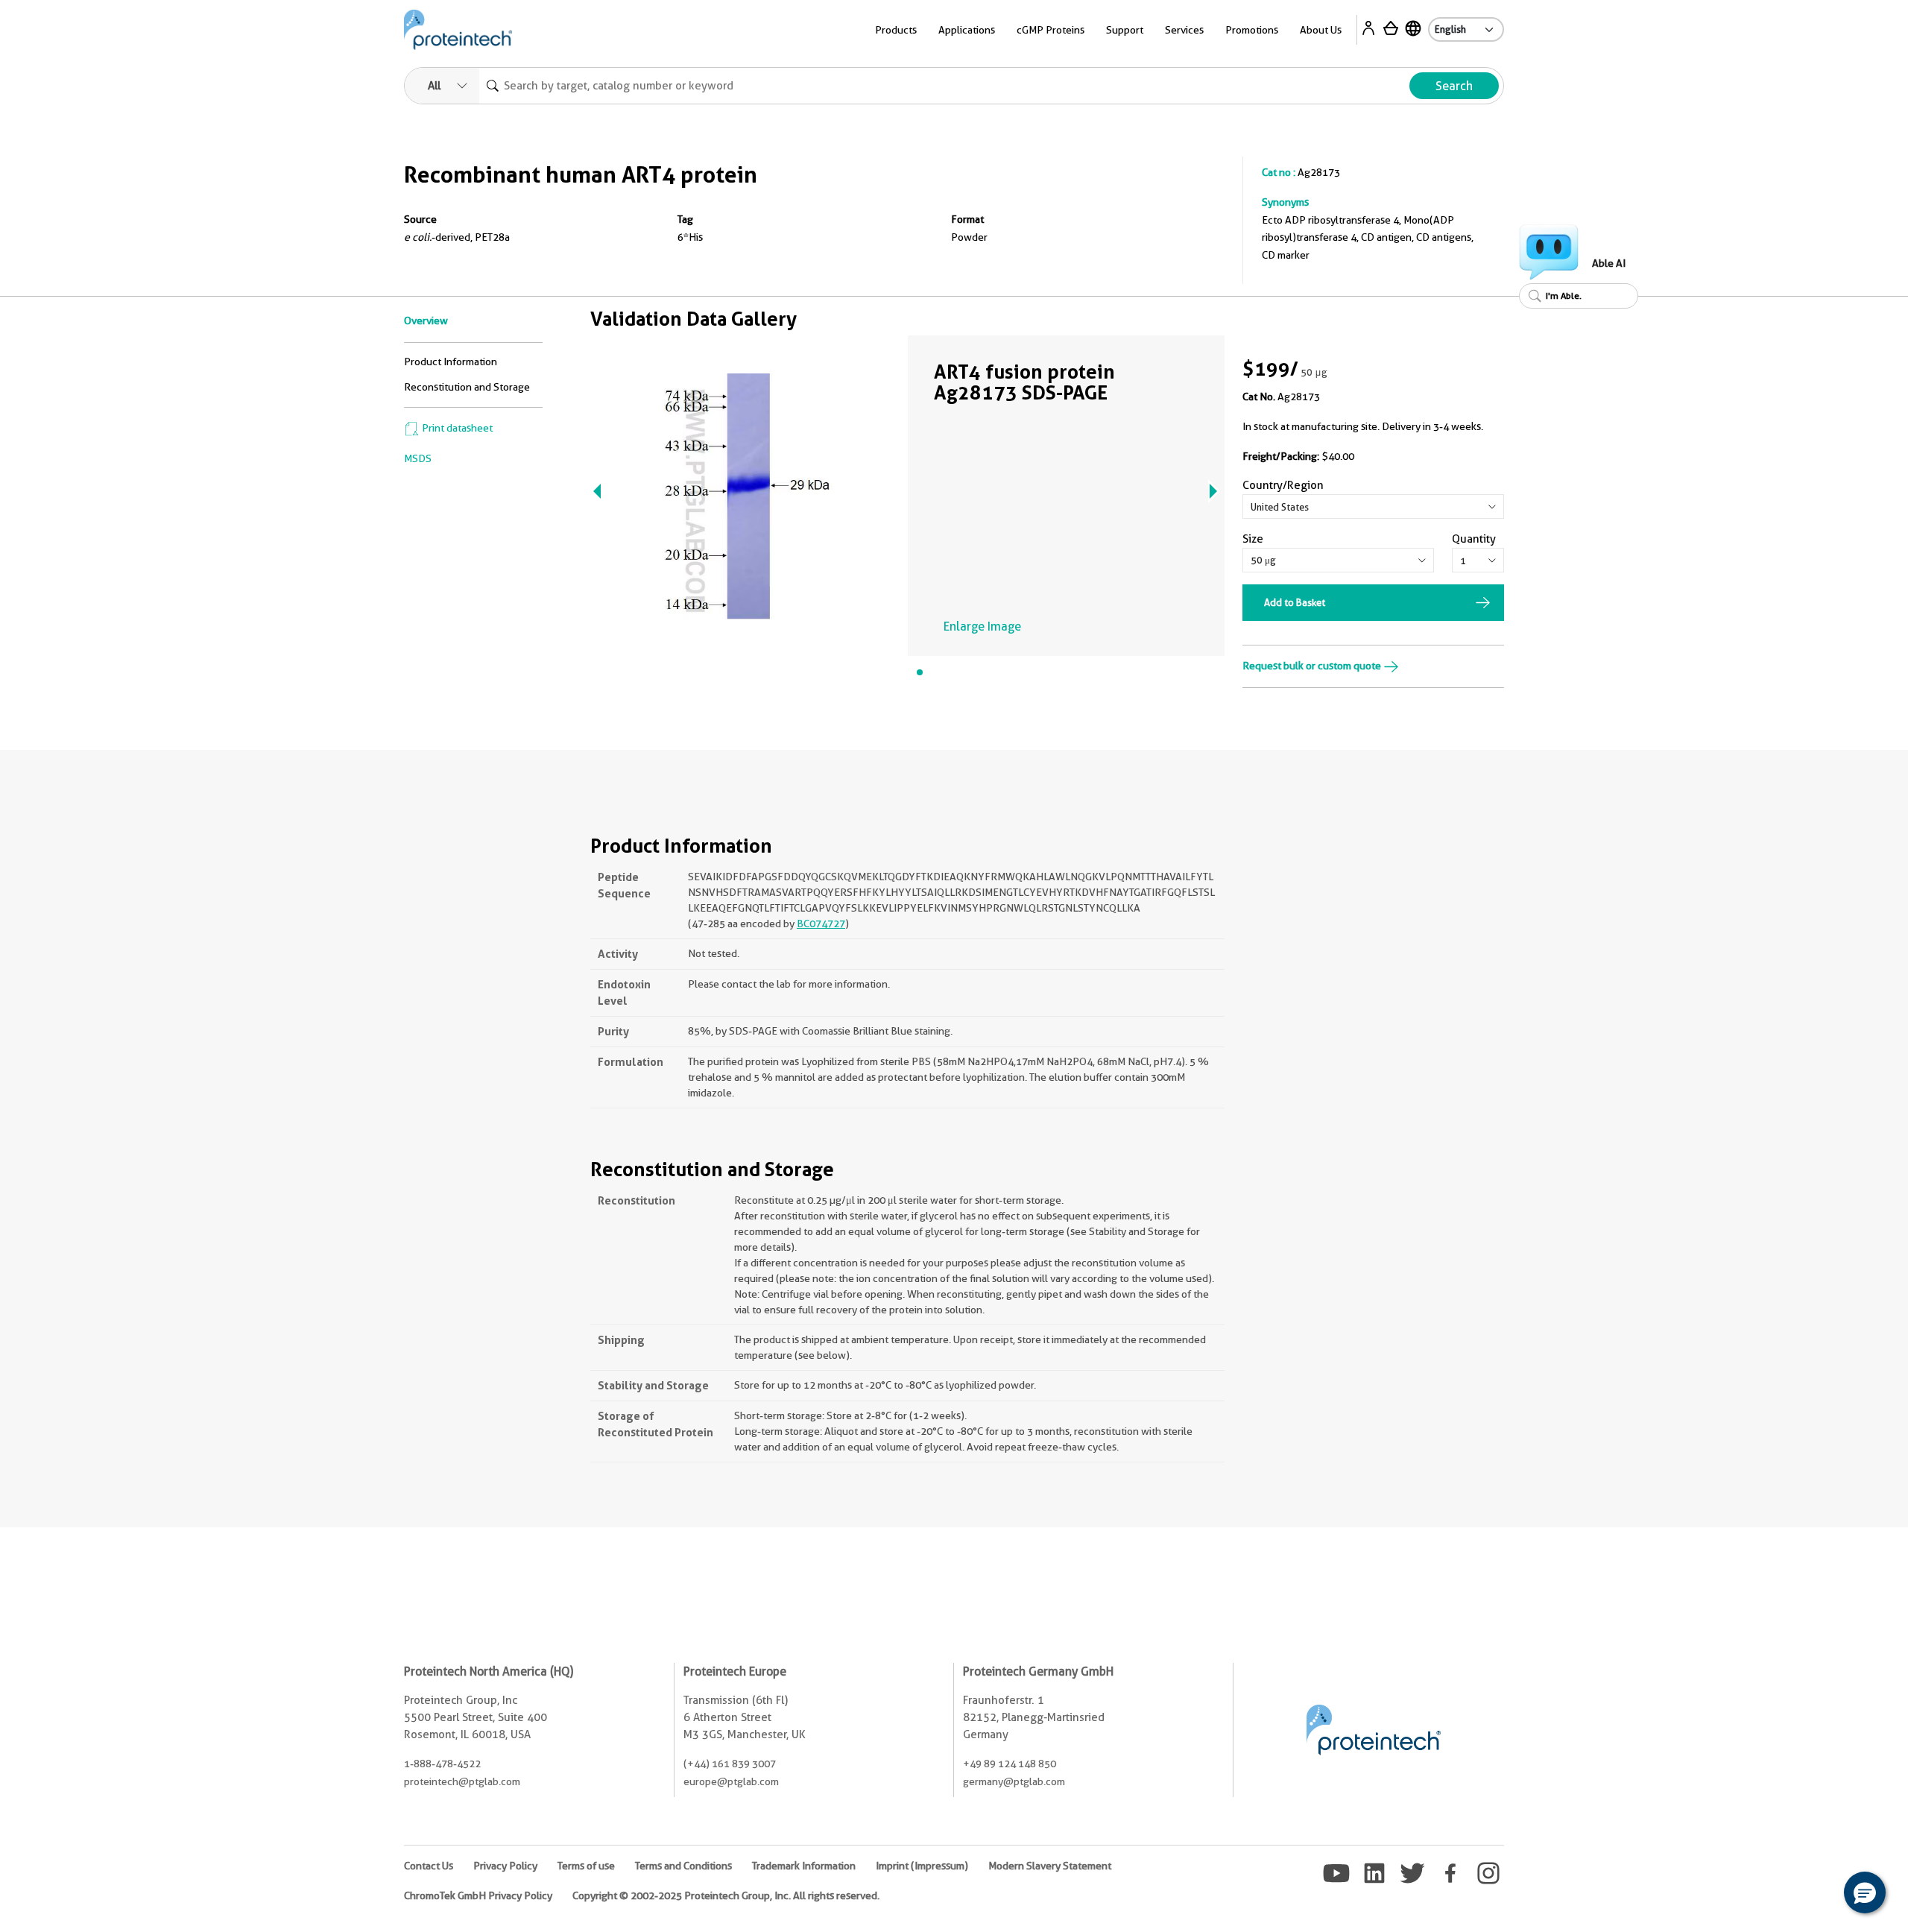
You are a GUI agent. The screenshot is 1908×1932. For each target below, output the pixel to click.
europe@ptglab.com (731, 1781)
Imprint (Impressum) (922, 1866)
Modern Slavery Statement (1050, 1866)
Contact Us (429, 1866)
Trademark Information (804, 1866)
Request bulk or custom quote (1313, 666)
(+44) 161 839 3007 (730, 1764)
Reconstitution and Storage (467, 387)
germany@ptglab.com (1014, 1781)
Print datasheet (456, 428)
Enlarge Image (982, 626)
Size (1253, 539)
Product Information (451, 362)
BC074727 (821, 924)
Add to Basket (1295, 602)
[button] (1865, 1892)
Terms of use (586, 1866)
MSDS (418, 458)
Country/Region (1283, 485)
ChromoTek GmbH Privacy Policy (478, 1895)
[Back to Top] (1819, 1895)
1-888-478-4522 (442, 1764)
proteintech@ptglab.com (462, 1781)
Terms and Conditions (683, 1866)
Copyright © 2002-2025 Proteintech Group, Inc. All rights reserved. (726, 1895)
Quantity (1474, 539)
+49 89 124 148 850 (1010, 1764)
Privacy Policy (505, 1866)
